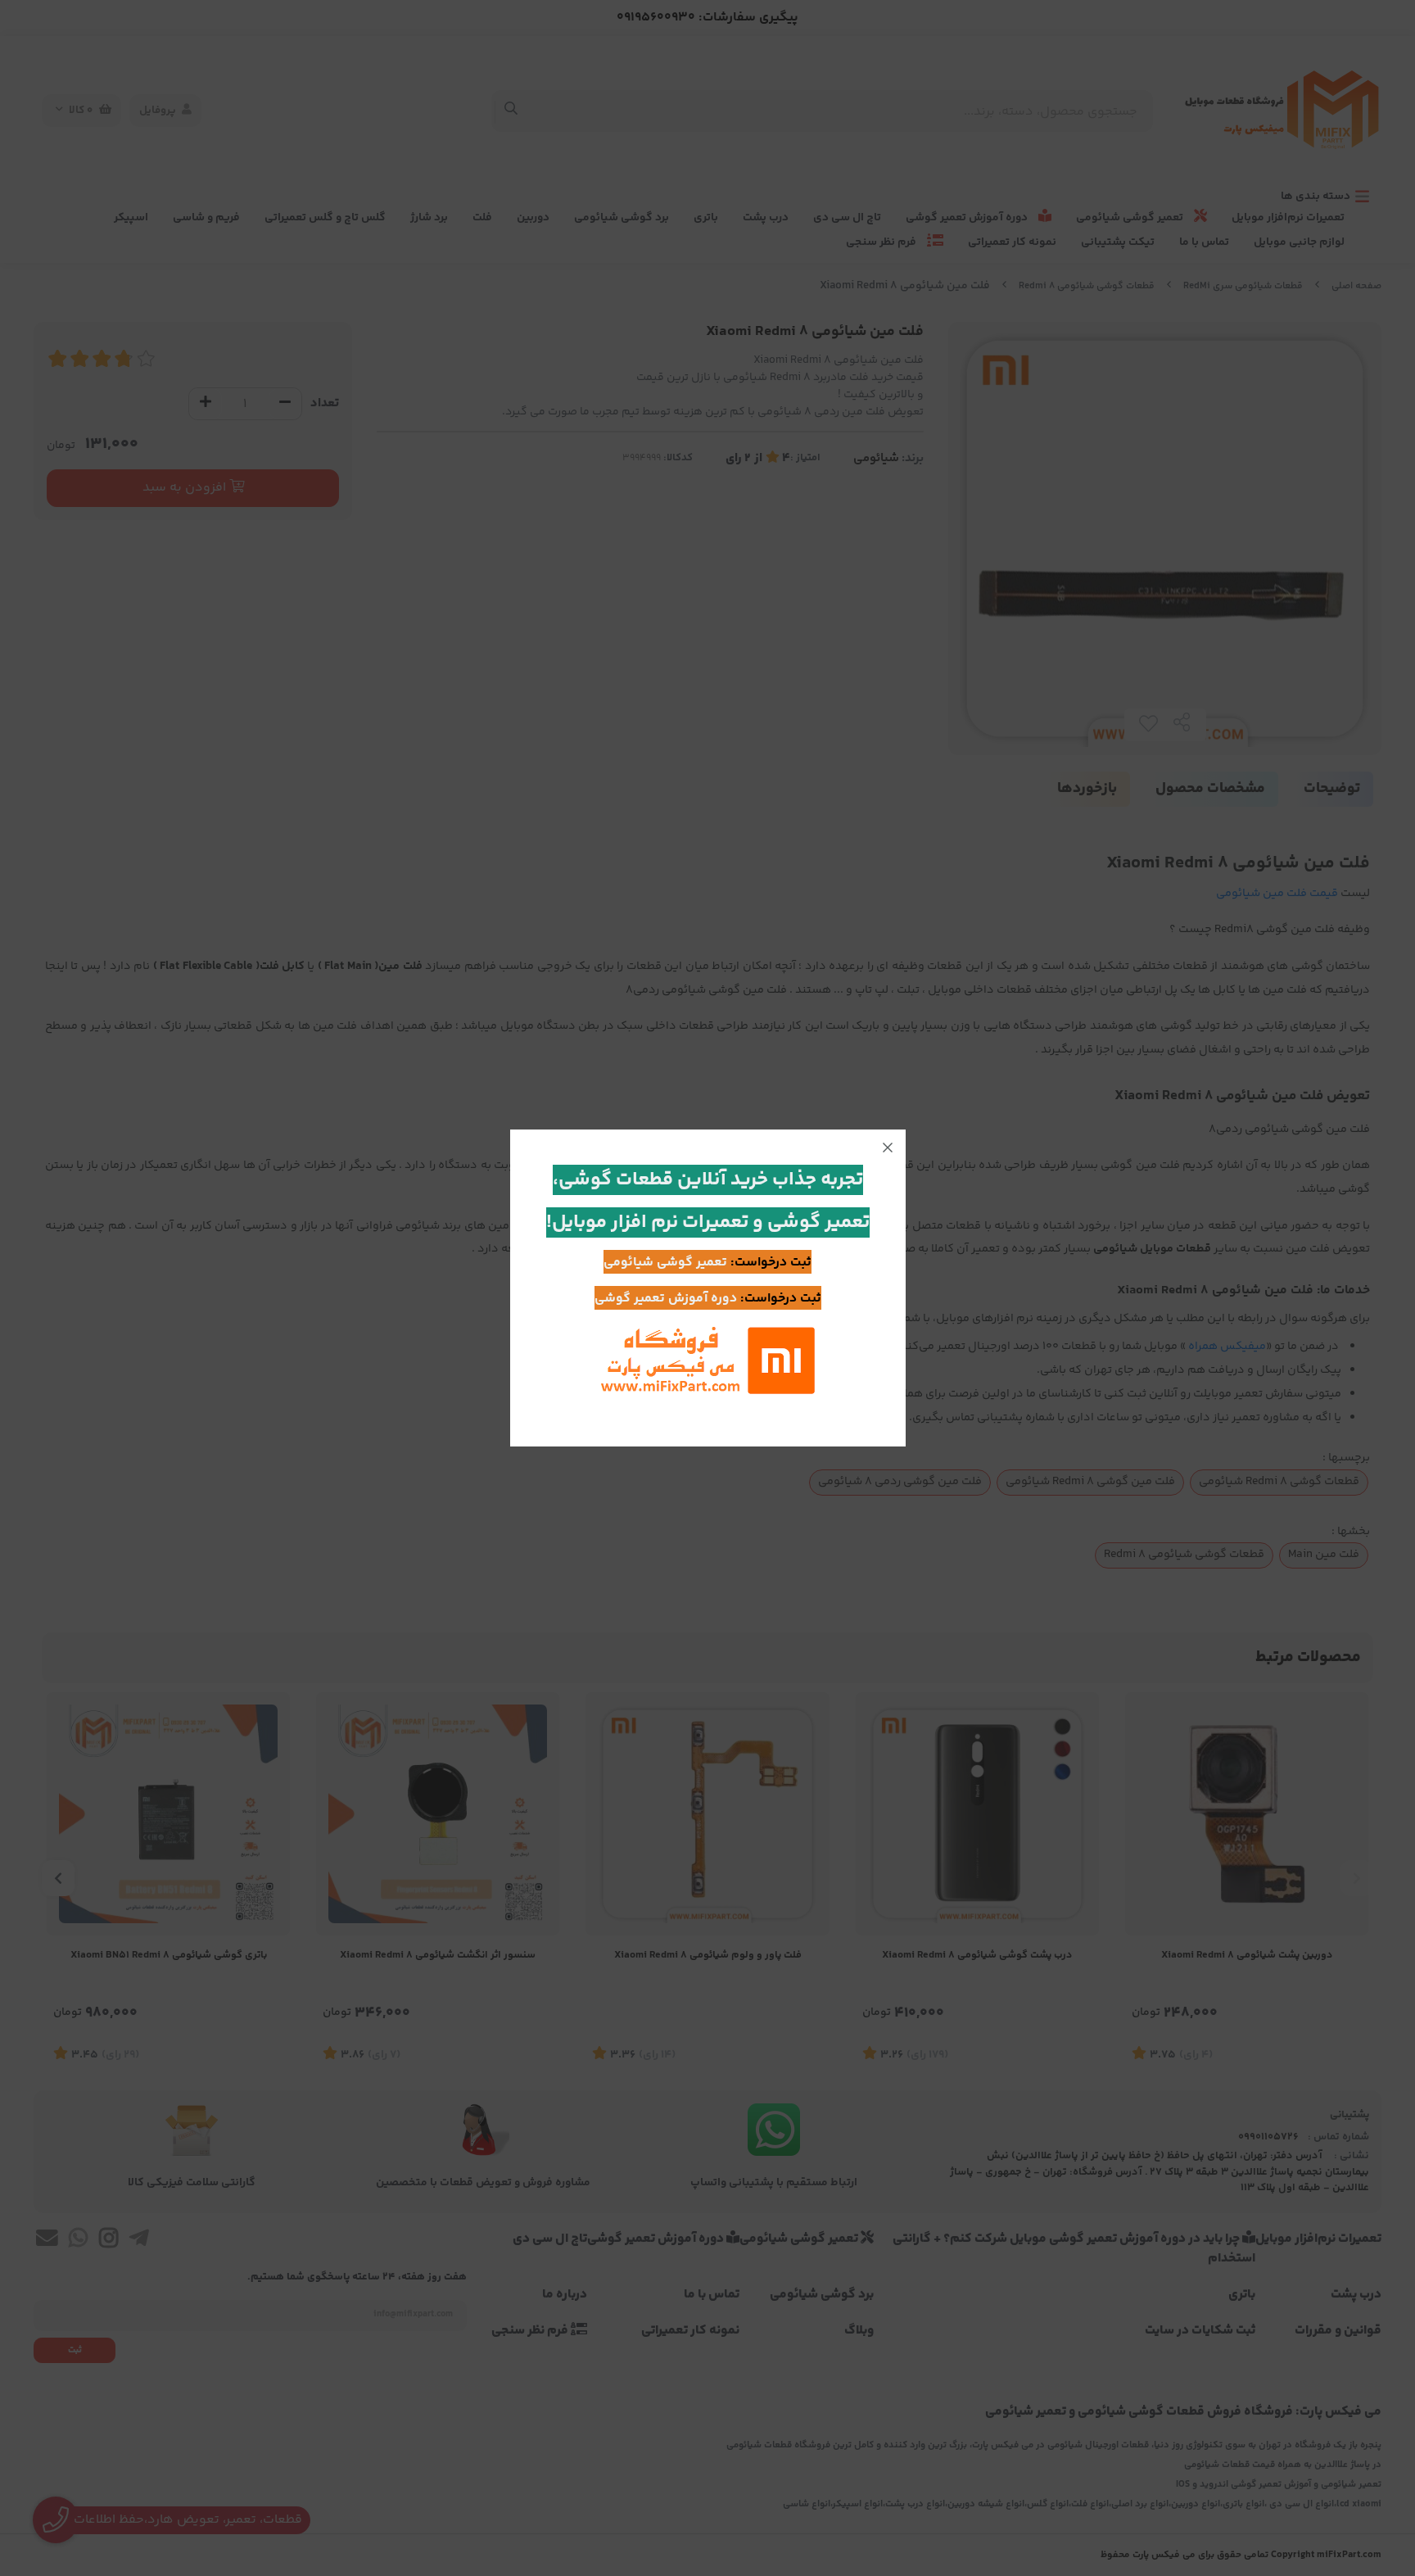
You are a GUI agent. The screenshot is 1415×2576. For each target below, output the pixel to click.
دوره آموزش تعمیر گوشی (666, 1299)
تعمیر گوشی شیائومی (665, 1263)
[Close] (888, 1148)
